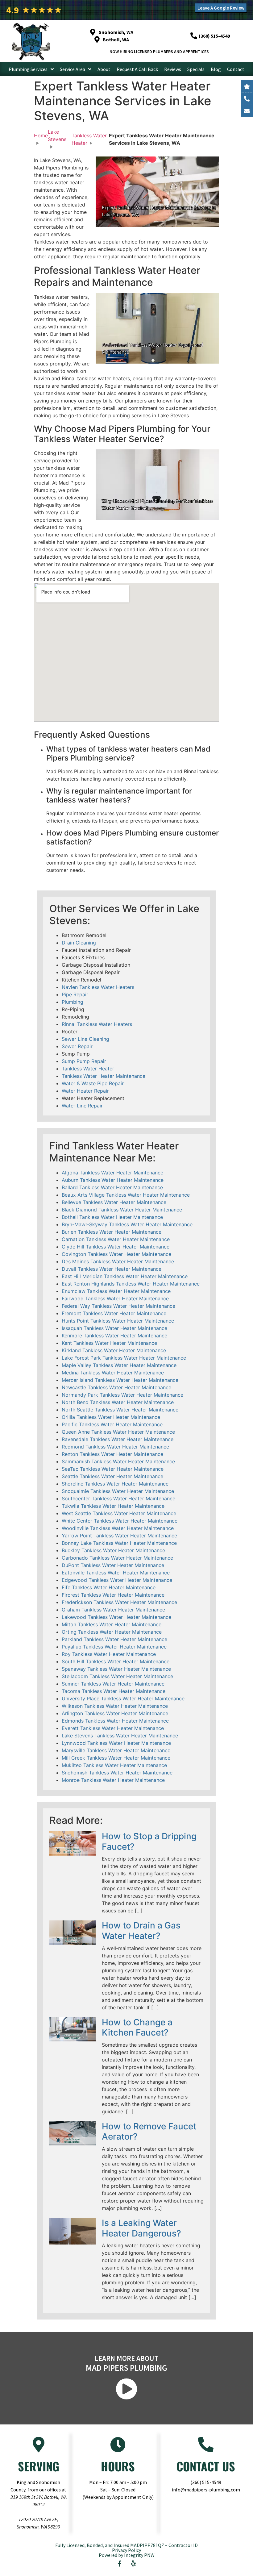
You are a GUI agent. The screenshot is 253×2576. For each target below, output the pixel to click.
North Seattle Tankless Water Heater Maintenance (120, 1410)
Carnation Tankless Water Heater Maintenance (116, 1239)
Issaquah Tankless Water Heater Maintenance (114, 1328)
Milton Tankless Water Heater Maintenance (112, 1624)
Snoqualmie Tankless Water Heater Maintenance (118, 1491)
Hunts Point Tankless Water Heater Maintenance (118, 1321)
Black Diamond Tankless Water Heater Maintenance (122, 1210)
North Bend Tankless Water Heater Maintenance (118, 1402)
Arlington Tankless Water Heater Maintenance (115, 1713)
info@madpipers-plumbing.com (206, 2490)
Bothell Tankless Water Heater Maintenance (112, 1217)
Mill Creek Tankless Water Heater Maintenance (116, 1758)
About (104, 69)
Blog (216, 69)
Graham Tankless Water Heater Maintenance (113, 1610)
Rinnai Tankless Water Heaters (97, 1024)
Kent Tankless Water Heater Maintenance (109, 1343)
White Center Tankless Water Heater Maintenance (120, 1521)
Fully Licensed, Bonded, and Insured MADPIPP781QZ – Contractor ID (126, 2545)
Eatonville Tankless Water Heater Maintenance (116, 1573)
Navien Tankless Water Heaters (98, 987)
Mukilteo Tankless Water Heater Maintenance (114, 1765)
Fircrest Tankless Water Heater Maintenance (113, 1595)
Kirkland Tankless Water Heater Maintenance (114, 1350)
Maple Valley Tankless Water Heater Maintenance (119, 1365)
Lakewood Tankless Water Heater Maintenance (116, 1617)
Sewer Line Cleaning (85, 1039)
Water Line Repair (82, 1106)
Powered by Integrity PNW (127, 2555)
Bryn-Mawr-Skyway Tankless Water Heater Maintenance (127, 1224)
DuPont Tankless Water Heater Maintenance (113, 1565)
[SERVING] (39, 2445)
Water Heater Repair (85, 1091)
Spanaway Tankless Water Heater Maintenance (116, 1669)
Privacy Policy (126, 2550)
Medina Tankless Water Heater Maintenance (113, 1373)
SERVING (39, 2466)
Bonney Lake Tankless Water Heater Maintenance (119, 1543)
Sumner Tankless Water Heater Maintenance (113, 1684)
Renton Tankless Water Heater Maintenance (112, 1454)
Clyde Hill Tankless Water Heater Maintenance (116, 1247)
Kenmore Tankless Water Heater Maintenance (114, 1336)
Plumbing (73, 1002)
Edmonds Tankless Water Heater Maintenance (115, 1721)
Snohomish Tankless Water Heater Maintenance (117, 1773)
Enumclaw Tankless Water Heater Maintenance (116, 1291)
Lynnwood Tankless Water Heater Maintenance (116, 1743)
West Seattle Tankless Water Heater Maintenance (119, 1513)
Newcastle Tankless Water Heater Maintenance (116, 1387)
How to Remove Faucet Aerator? (149, 2132)
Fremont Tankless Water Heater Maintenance (114, 1313)
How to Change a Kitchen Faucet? (137, 2028)
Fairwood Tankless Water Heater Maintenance (115, 1298)
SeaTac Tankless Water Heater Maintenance (113, 1469)
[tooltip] (247, 111)
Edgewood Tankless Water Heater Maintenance (117, 1580)
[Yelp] (134, 2564)
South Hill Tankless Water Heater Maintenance (116, 1661)
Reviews (173, 69)
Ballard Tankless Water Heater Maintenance (112, 1187)
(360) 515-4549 (206, 2482)
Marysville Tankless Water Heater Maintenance (116, 1750)
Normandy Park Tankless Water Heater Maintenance (122, 1395)
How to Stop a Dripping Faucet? (149, 1841)
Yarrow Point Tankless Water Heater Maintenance (119, 1536)
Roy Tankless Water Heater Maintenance (109, 1654)
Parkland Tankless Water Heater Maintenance (114, 1639)
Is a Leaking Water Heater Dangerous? (141, 2228)
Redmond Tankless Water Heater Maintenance (115, 1447)
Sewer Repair (77, 1046)
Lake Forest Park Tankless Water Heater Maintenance (124, 1358)
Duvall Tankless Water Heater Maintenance (112, 1269)
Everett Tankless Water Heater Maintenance (113, 1728)
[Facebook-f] (120, 2564)
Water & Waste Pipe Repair (93, 1083)
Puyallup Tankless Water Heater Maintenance (114, 1647)
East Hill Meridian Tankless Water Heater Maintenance (125, 1276)
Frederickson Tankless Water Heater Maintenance (119, 1602)
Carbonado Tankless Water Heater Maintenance (117, 1558)
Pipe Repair (75, 994)
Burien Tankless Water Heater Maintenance (112, 1232)
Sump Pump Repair (84, 1061)
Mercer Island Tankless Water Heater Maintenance (120, 1380)
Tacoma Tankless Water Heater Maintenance (114, 1691)
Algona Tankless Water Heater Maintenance (112, 1173)
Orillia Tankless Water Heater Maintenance (111, 1417)
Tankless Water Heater (88, 1069)
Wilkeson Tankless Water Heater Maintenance (115, 1706)
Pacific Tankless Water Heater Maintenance (112, 1424)
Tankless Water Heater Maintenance (104, 1076)
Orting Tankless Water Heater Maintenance (112, 1632)
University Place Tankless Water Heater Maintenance (123, 1699)
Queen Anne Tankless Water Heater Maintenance (118, 1432)
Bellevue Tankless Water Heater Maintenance (114, 1202)
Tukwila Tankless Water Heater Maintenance (113, 1506)
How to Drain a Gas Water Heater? (141, 1931)
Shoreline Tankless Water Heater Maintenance (115, 1484)
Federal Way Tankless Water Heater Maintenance (118, 1306)
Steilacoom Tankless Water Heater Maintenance (117, 1676)
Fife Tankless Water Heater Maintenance (109, 1587)
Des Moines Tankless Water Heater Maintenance (118, 1261)
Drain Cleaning (79, 943)
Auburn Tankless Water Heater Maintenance (113, 1180)
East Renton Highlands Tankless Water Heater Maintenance (131, 1284)
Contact (236, 69)
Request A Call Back (137, 69)
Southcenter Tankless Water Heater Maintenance (118, 1498)
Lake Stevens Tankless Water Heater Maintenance (120, 1736)
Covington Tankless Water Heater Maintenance (116, 1254)
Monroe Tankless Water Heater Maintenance (113, 1780)
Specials (196, 69)
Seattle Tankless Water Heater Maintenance (112, 1476)
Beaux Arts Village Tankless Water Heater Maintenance (126, 1195)
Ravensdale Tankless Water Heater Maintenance (118, 1439)
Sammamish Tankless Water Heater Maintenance (118, 1461)
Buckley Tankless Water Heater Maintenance (113, 1550)
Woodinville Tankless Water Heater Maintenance (118, 1528)
